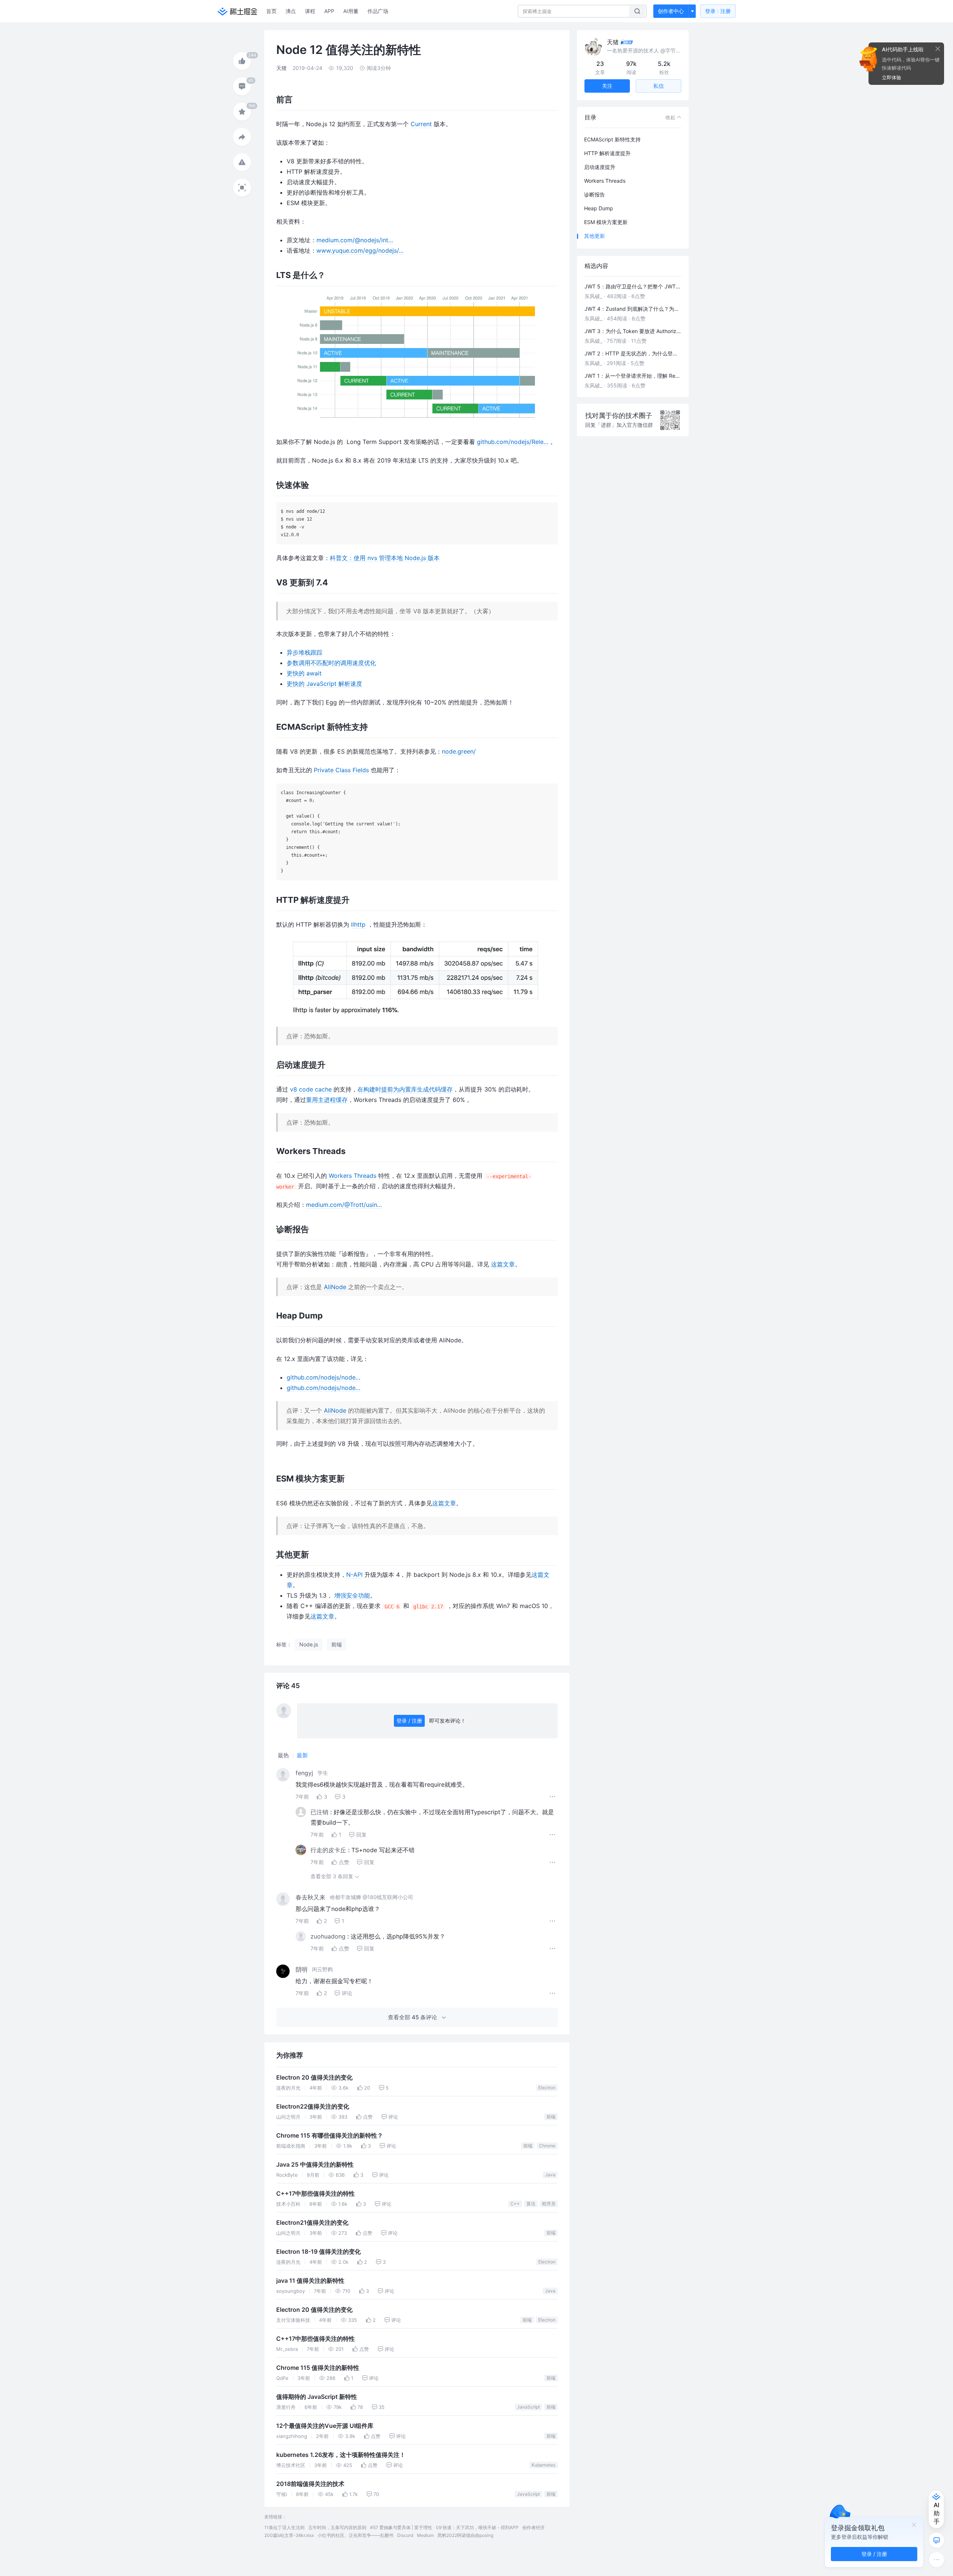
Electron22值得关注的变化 (313, 2107)
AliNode (335, 1287)
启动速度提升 (600, 167)
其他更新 (595, 236)
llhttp (358, 924)
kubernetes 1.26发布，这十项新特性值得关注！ (341, 2455)
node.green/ (459, 751)
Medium (425, 2535)
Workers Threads (353, 1176)
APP (329, 11)
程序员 (549, 2204)
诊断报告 (595, 194)
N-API (354, 1575)
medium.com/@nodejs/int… (355, 240)
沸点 (291, 11)
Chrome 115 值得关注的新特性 (318, 2368)
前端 (551, 2117)
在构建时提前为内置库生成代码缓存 (405, 1089)
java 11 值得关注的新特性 (310, 2281)
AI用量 (351, 11)
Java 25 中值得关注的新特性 (315, 2165)
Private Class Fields (341, 770)
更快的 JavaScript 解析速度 (324, 684)
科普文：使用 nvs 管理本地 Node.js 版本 (385, 558)
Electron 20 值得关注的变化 (314, 2078)
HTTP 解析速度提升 (607, 153)
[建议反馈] (937, 2540)
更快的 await (304, 673)
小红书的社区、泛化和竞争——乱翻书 (356, 2535)
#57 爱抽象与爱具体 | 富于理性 (401, 2527)
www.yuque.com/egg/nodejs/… (360, 250)
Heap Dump (599, 208)
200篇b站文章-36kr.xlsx (289, 2535)
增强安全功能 (352, 1595)
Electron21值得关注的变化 (312, 2223)
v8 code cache (311, 1089)
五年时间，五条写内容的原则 (337, 2527)
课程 (310, 11)
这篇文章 (503, 1264)
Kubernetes (544, 2465)
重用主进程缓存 (327, 1100)
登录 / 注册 (409, 1721)
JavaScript (528, 2407)
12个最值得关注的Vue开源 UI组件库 (325, 2426)
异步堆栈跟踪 (305, 652)
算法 (531, 2204)
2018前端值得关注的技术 (310, 2484)
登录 (718, 11)
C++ (515, 2204)
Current (421, 124)
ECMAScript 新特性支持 (612, 139)
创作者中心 (671, 11)
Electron (547, 2088)
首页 (271, 11)
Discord (405, 2535)
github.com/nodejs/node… (323, 1377)
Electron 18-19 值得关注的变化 (318, 2252)
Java (550, 2175)
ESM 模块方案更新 (606, 222)
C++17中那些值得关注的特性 (315, 2194)
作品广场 (378, 11)
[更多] (937, 2560)
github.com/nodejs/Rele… (513, 442)
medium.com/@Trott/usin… (344, 1205)
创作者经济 (533, 2527)
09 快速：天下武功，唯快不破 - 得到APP (477, 2527)
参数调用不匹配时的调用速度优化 (331, 663)
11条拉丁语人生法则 (284, 2527)
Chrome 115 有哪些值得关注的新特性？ (330, 2136)
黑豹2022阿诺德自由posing (465, 2535)
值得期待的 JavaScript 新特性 (317, 2397)
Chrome (547, 2146)
